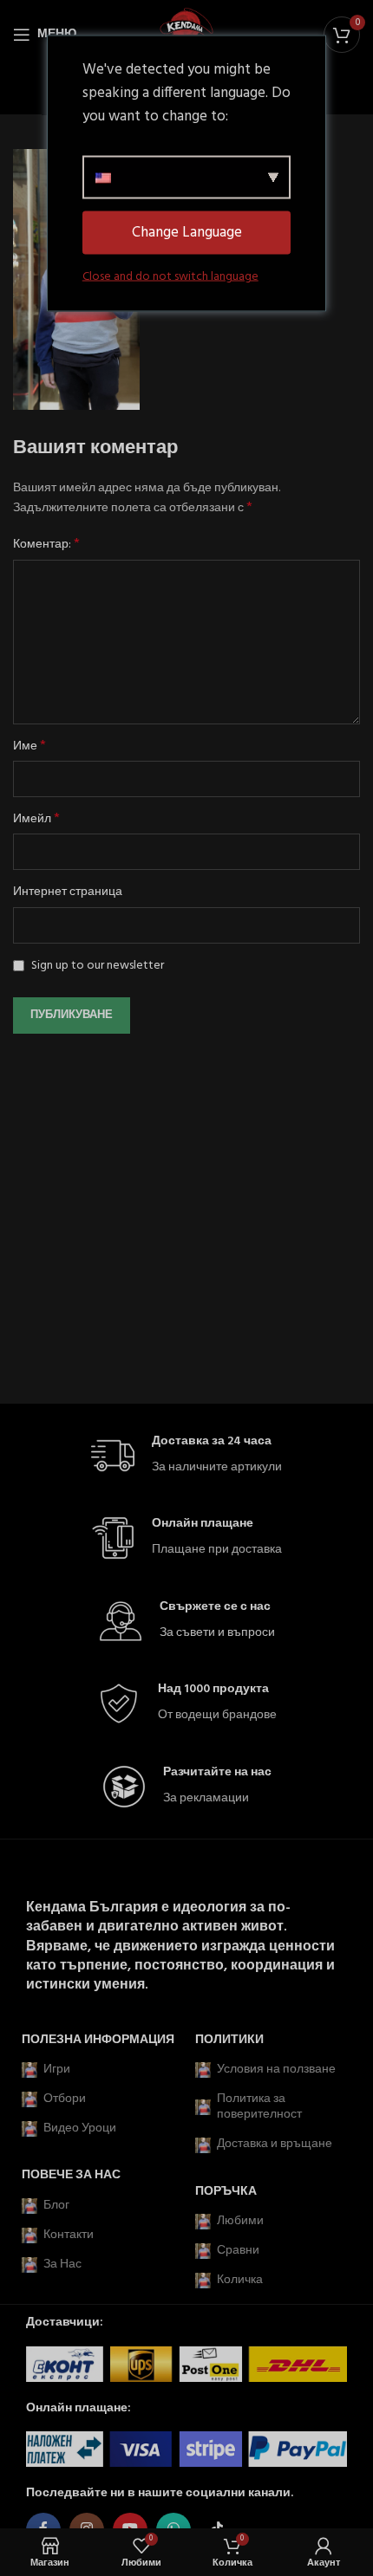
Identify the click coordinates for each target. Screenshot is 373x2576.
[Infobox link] (186, 1456)
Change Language (187, 233)
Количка (240, 2280)
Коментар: (46, 545)
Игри (57, 2070)
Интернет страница (68, 892)
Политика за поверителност (259, 2107)
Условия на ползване (276, 2070)
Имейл (36, 820)
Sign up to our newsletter (96, 966)
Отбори (65, 2099)
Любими (240, 2221)
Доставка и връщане (275, 2144)
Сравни (238, 2251)
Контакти (69, 2235)
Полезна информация (98, 2040)
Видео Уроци (80, 2128)
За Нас (62, 2265)
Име (29, 747)
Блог (56, 2206)
